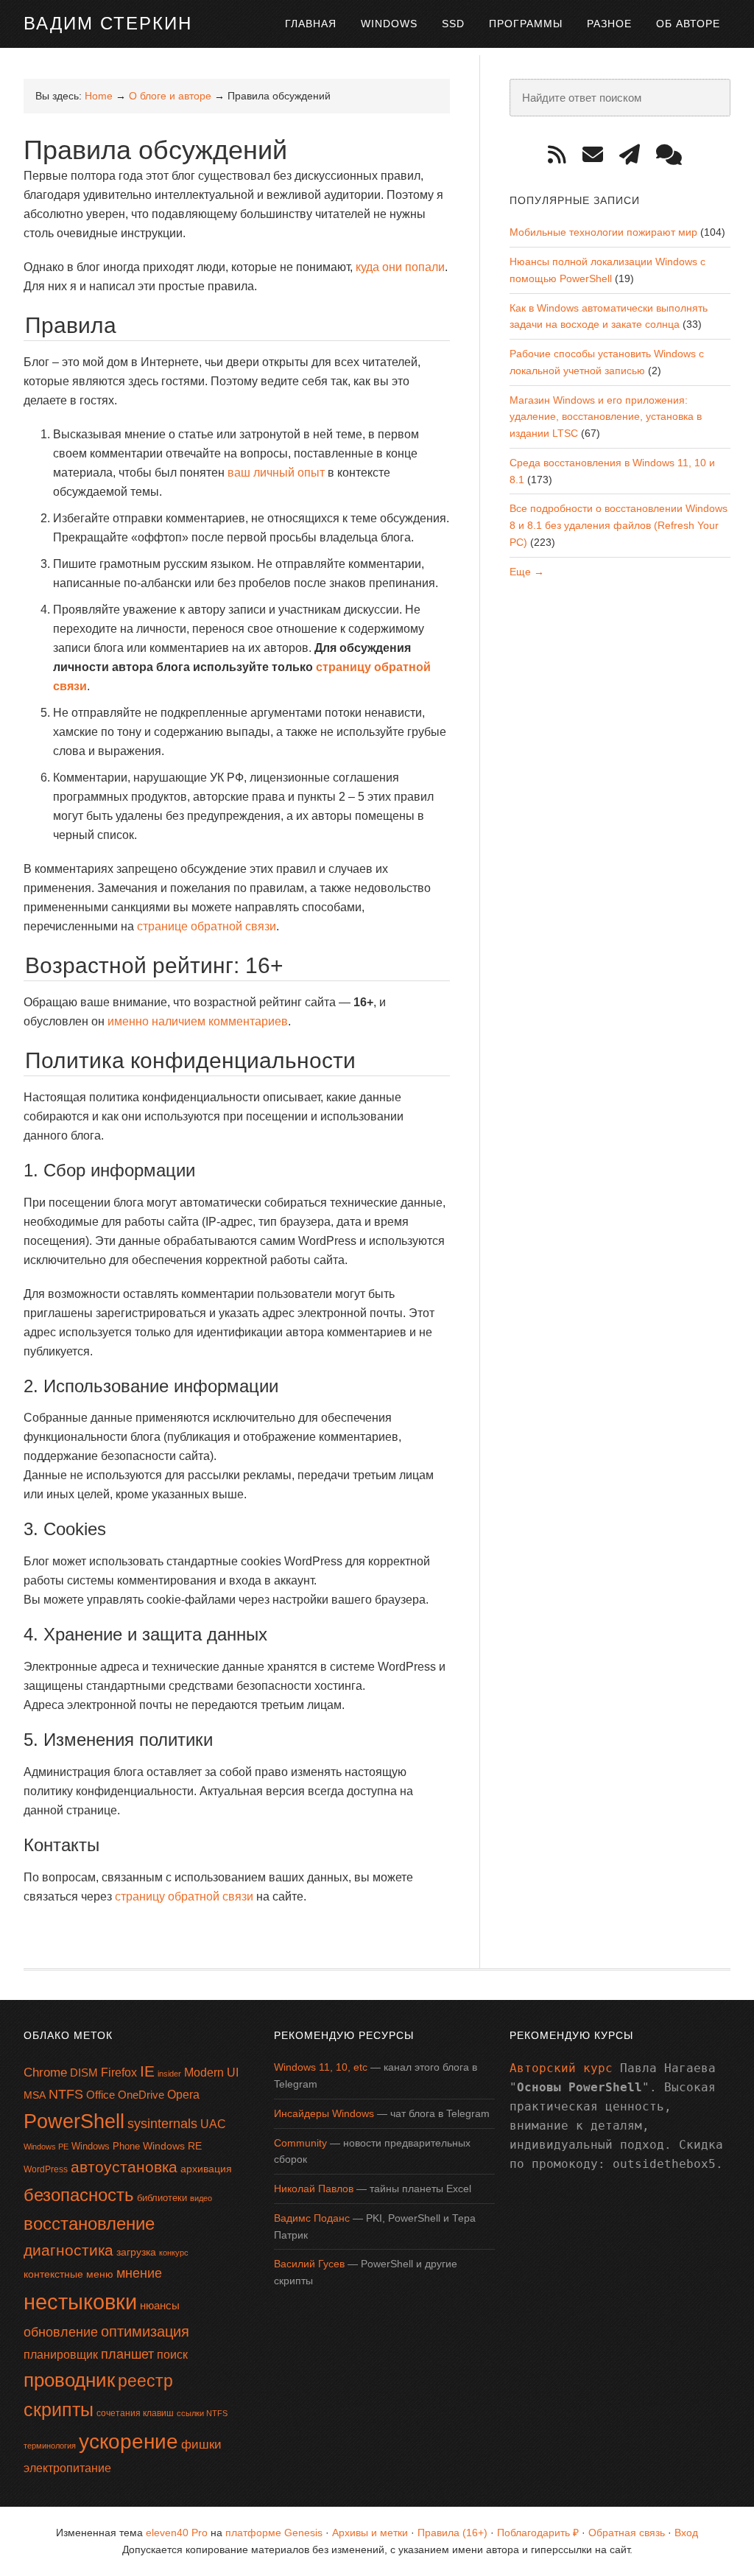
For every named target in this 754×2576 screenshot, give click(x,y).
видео (201, 2198)
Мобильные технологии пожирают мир (603, 232)
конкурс (174, 2253)
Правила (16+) (452, 2533)
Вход (686, 2533)
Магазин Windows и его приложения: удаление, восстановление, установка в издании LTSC (606, 417)
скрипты (59, 2410)
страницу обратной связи (184, 1896)
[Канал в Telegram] (635, 155)
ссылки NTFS (202, 2413)
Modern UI (211, 2073)
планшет (127, 2354)
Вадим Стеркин (108, 23)
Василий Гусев (309, 2264)
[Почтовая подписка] (598, 155)
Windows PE (46, 2147)
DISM (84, 2073)
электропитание (67, 2468)
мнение (139, 2273)
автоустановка (124, 2167)
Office (101, 2095)
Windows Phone (106, 2146)
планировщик (61, 2355)
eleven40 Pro (177, 2533)
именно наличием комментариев (198, 1021)
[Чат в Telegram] (674, 155)
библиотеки (162, 2198)
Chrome (45, 2073)
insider (169, 2074)
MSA (35, 2095)
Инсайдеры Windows (324, 2113)
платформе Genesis (274, 2533)
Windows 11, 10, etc (321, 2067)
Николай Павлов (314, 2189)
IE (147, 2071)
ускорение (128, 2442)
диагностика (68, 2250)
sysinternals (162, 2124)
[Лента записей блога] (562, 155)
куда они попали (400, 267)
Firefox (119, 2073)
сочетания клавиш (135, 2413)
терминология (50, 2446)
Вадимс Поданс (312, 2218)
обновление (61, 2332)
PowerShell (74, 2121)
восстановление (89, 2224)
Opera (183, 2095)
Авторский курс (561, 2068)
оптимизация (145, 2331)
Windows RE (172, 2146)
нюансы (160, 2305)
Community (300, 2143)
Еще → (527, 572)
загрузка (136, 2252)
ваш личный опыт (276, 473)
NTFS (66, 2094)
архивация (206, 2169)
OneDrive (141, 2095)
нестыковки (80, 2302)
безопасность (79, 2195)
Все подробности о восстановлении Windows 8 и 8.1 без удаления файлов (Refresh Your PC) (619, 525)
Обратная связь (627, 2533)
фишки (201, 2444)
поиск (172, 2355)
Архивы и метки (370, 2533)
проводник (69, 2380)
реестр (145, 2381)
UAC (213, 2124)
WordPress (46, 2169)
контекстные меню (68, 2274)
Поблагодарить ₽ (538, 2533)
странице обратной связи (207, 926)
